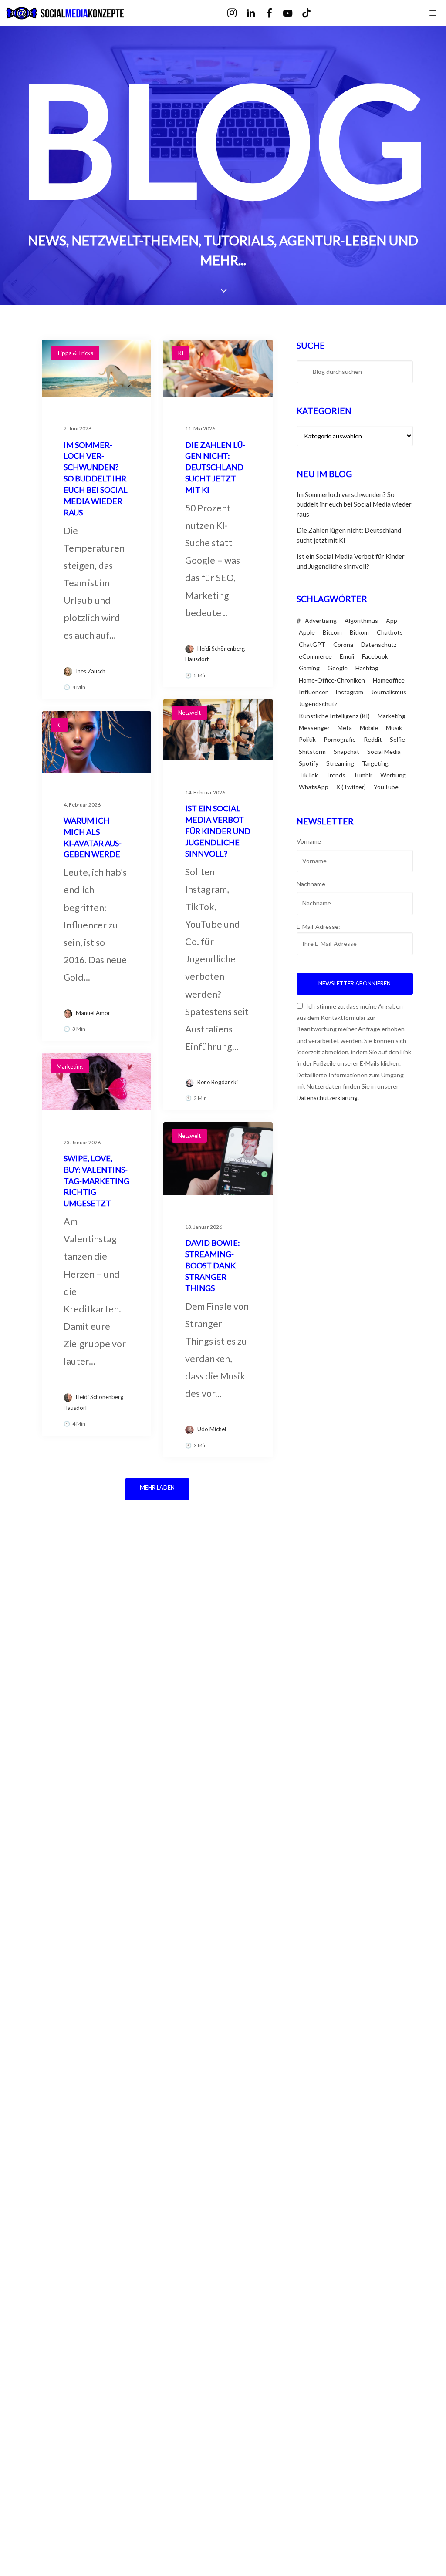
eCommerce (315, 656)
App (392, 620)
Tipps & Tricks (75, 353)
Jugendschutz (318, 704)
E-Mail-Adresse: (318, 926)
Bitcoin (332, 632)
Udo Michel (212, 1429)
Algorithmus (361, 620)
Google (338, 668)
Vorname (309, 841)
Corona (343, 644)
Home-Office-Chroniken (332, 680)
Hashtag (367, 668)
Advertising (321, 620)
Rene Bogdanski (218, 1082)
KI (181, 353)
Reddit (373, 739)
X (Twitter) (351, 787)
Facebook (375, 656)
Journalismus (389, 692)
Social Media (384, 752)
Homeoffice (389, 680)
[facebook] (275, 13)
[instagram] (238, 13)
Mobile (369, 728)
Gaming (309, 668)
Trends (336, 775)
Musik (394, 728)
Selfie (397, 739)
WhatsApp (314, 787)
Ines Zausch (91, 671)
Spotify (309, 763)
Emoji (347, 656)
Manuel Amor (93, 1013)
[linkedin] (257, 13)
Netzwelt (189, 713)
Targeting (375, 763)
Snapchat (346, 752)
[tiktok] (313, 13)
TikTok (308, 775)
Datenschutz (379, 644)
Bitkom (359, 632)
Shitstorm (312, 752)
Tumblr (363, 775)
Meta (345, 728)
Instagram (349, 692)
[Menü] (433, 13)
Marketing (70, 1066)
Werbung (393, 775)
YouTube (386, 787)
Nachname (311, 884)
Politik (307, 739)
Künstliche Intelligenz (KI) (334, 716)
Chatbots (390, 632)
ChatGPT (312, 644)
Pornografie (340, 739)
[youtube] (294, 14)
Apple (307, 632)
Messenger (314, 728)
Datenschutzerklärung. (328, 1098)
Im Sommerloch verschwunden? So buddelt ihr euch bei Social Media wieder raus (354, 504)
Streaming (340, 763)
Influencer (313, 692)
